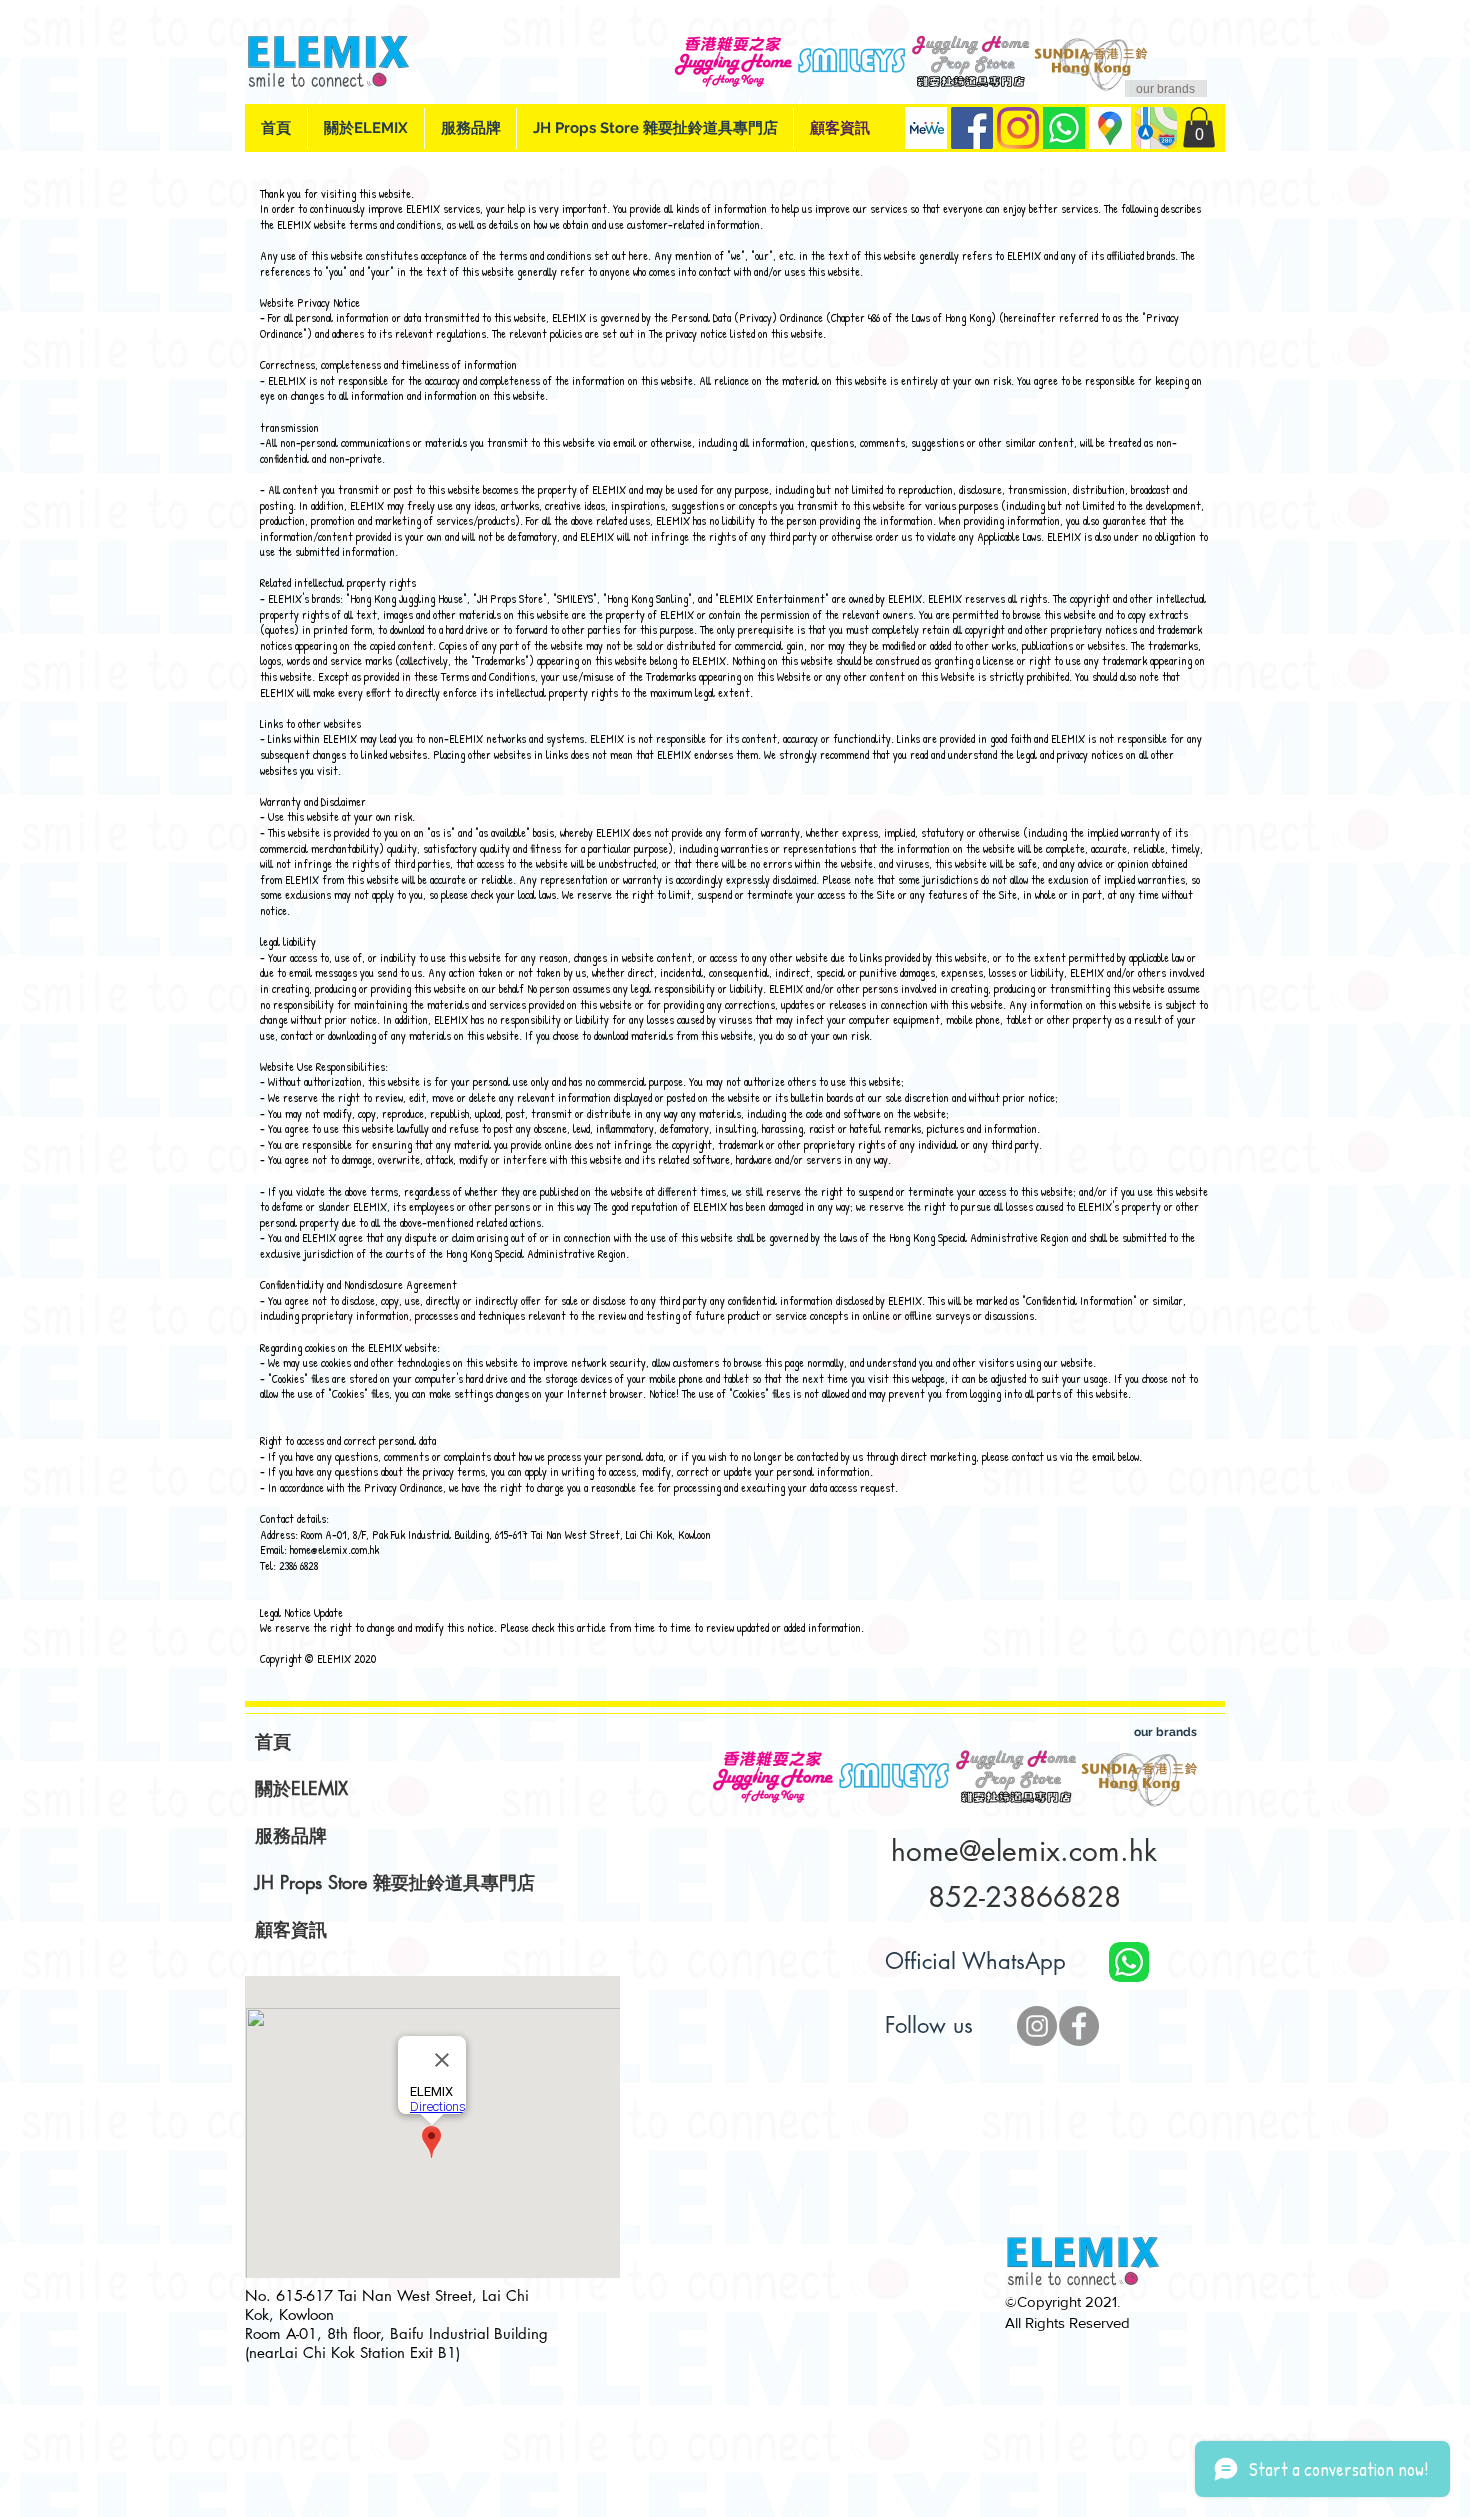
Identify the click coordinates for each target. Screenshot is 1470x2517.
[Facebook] (972, 128)
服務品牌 (291, 1835)
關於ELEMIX (301, 1788)
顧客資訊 (291, 1929)
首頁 (273, 1741)
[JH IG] (1037, 2026)
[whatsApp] (1064, 128)
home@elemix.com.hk (334, 1549)
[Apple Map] (1156, 128)
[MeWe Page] (926, 128)
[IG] (1018, 128)
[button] (1199, 127)
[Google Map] (1110, 128)
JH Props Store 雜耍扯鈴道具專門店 (395, 1882)
